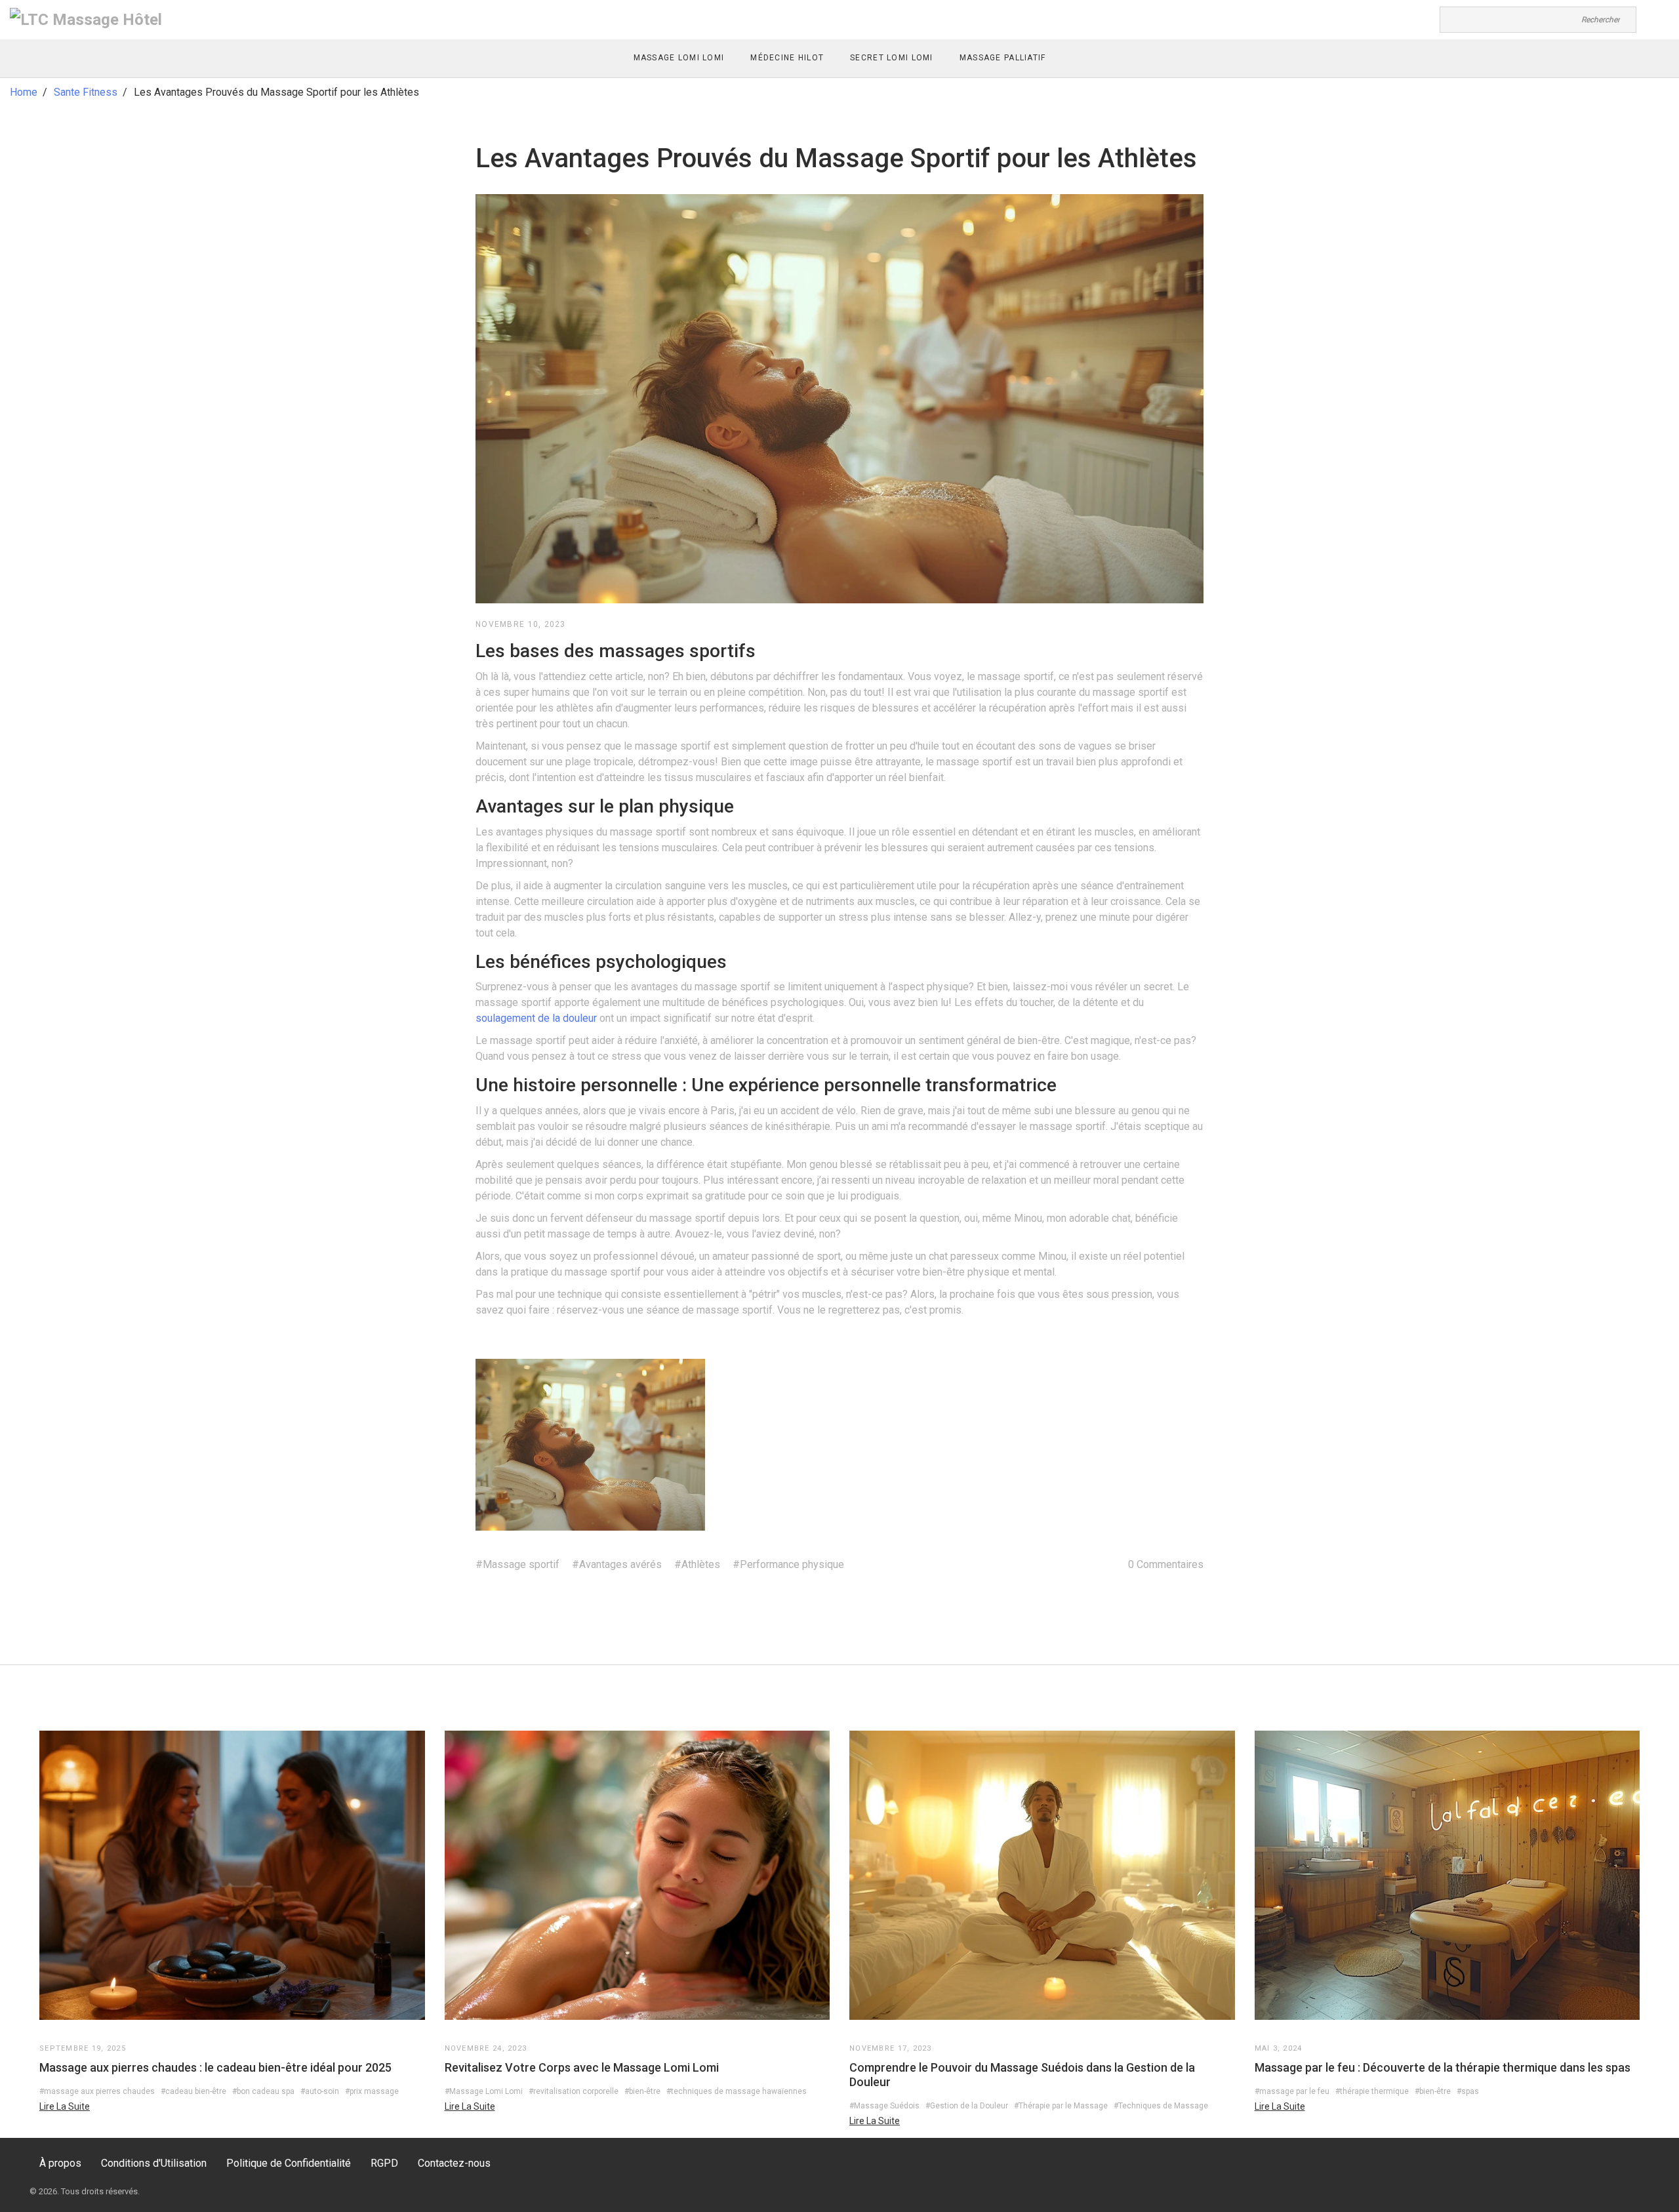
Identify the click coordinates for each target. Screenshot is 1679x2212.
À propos (60, 2163)
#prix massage (372, 2091)
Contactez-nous (454, 2163)
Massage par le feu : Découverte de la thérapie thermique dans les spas (1443, 2067)
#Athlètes (697, 1564)
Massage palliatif (1003, 58)
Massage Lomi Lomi (679, 58)
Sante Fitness (86, 92)
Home (24, 92)
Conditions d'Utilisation (154, 2163)
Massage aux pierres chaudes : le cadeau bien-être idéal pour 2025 (215, 2067)
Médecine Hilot (787, 58)
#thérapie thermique (1372, 2091)
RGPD (384, 2163)
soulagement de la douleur (536, 1018)
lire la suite (65, 2106)
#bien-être (642, 2091)
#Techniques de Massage (1161, 2106)
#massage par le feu (1292, 2091)
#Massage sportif (517, 1564)
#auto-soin (320, 2091)
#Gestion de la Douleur (967, 2106)
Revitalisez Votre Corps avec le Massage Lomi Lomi (582, 2067)
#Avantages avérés (617, 1564)
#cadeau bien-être (193, 2091)
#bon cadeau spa (263, 2091)
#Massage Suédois (884, 2106)
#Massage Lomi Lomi (484, 2091)
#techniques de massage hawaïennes (737, 2091)
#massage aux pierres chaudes (97, 2091)
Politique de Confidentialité (289, 2163)
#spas (1468, 2091)
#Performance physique (788, 1564)
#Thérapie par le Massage (1061, 2106)
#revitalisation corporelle (574, 2091)
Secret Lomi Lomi (891, 58)
